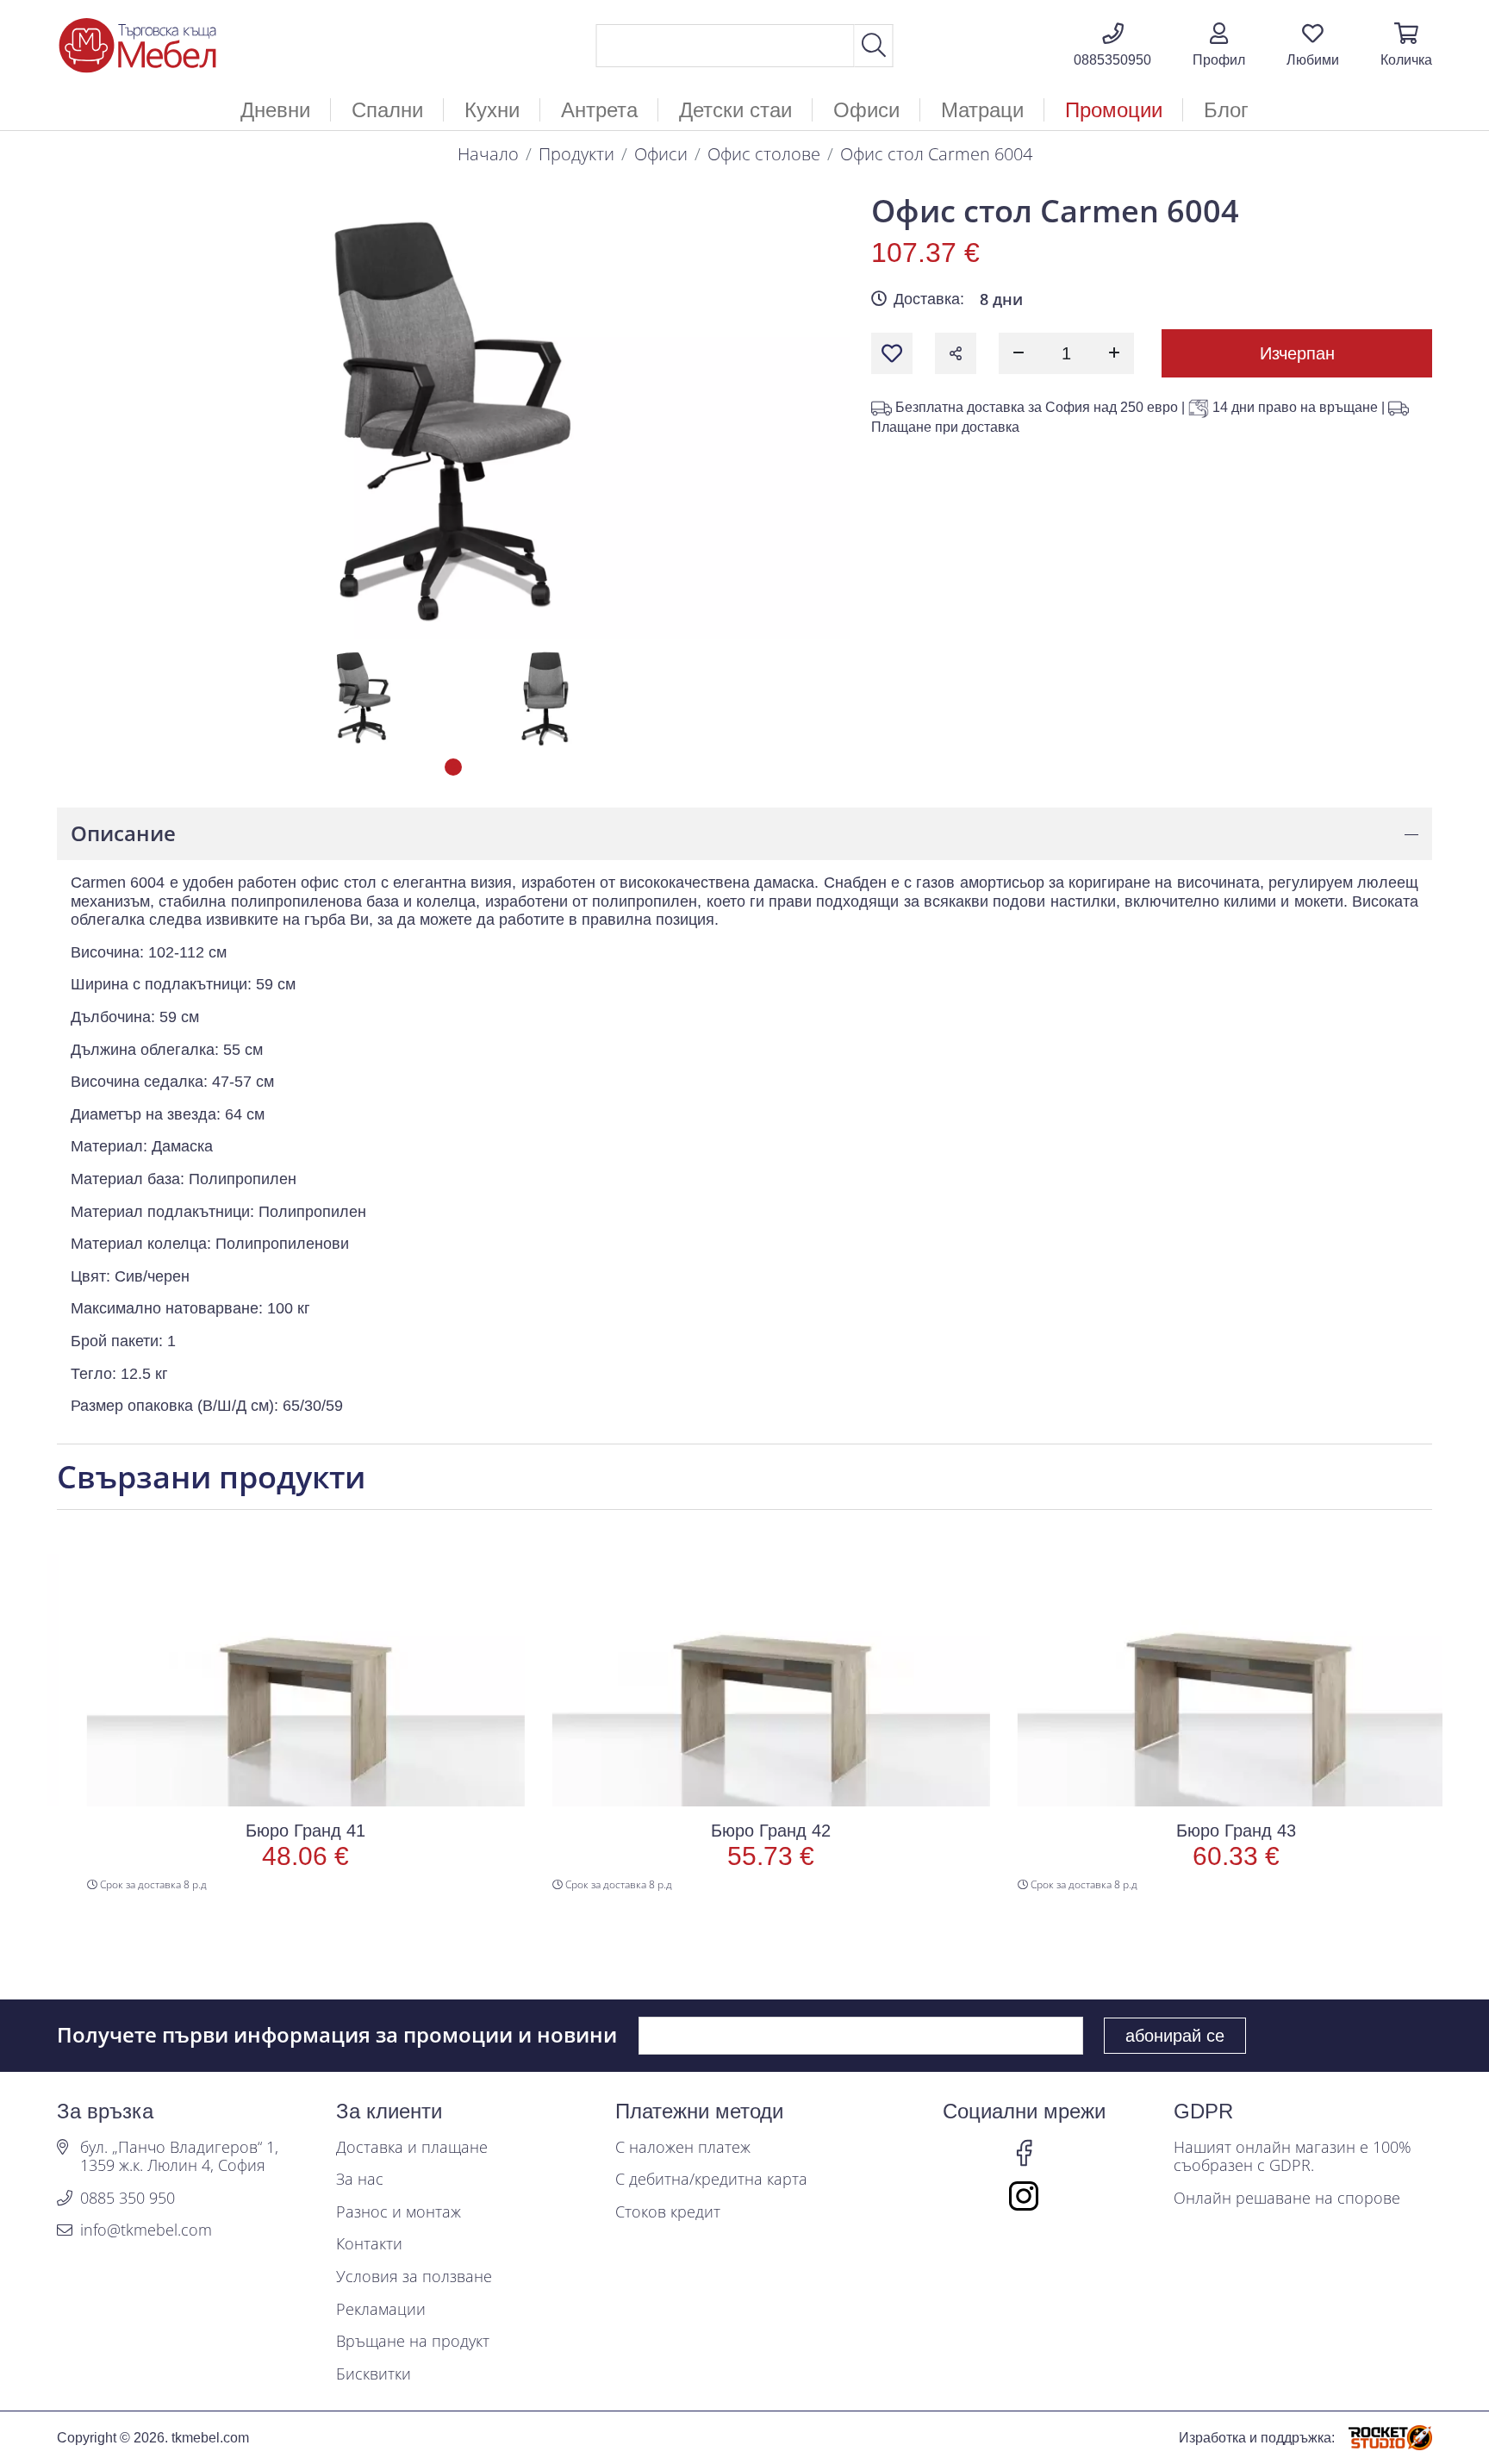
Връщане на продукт (413, 2342)
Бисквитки (374, 2374)
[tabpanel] (364, 696)
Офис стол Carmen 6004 (936, 154)
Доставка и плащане (412, 2148)
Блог (1226, 110)
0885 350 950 (128, 2199)
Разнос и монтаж (399, 2212)
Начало (488, 154)
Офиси (661, 154)
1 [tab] (453, 767)
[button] (1219, 46)
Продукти (576, 154)
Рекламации (381, 2310)
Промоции (1114, 110)
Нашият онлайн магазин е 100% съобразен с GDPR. (1293, 2157)
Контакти (369, 2244)
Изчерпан (1297, 353)
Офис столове (764, 154)
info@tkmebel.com (146, 2230)
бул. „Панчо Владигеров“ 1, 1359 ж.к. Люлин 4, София (179, 2157)
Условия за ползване (414, 2277)
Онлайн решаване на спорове (1287, 2199)
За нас (360, 2180)
